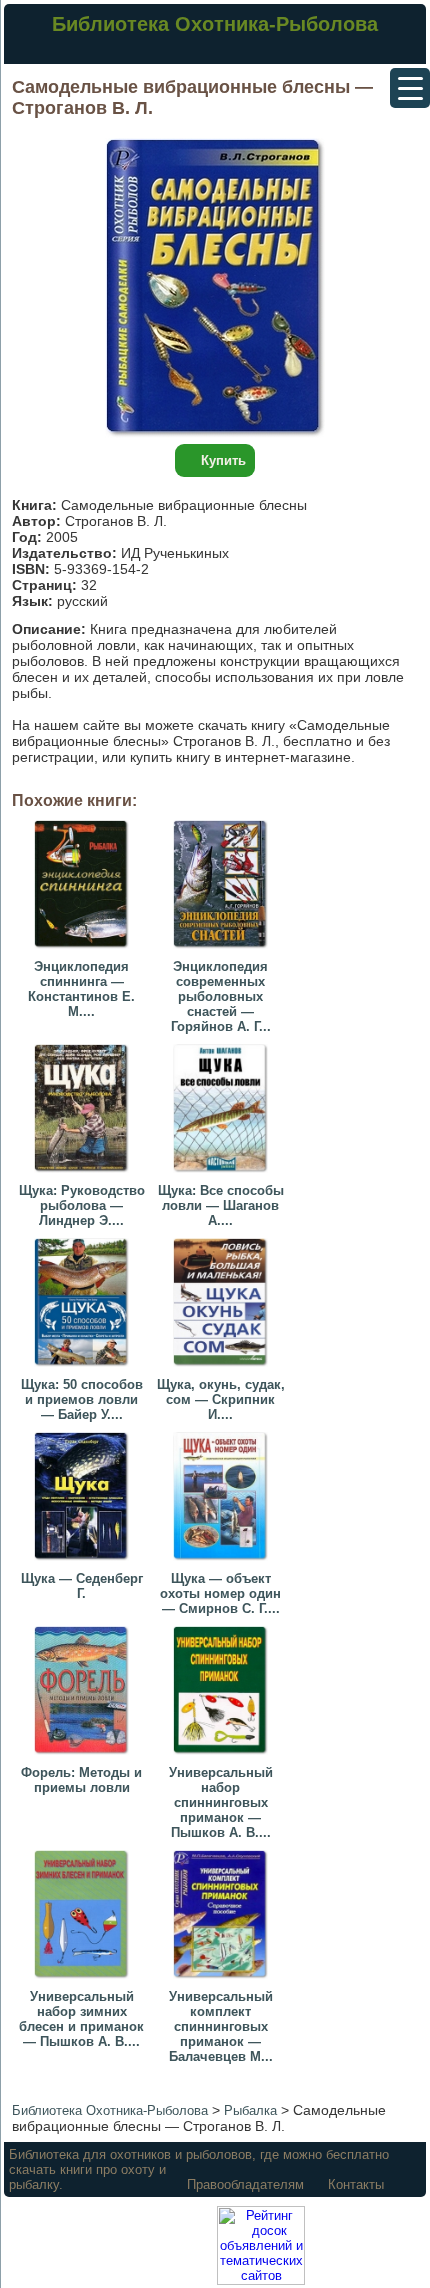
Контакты (356, 2184)
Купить (223, 460)
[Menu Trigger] (410, 88)
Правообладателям (245, 2184)
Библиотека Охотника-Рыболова (215, 24)
